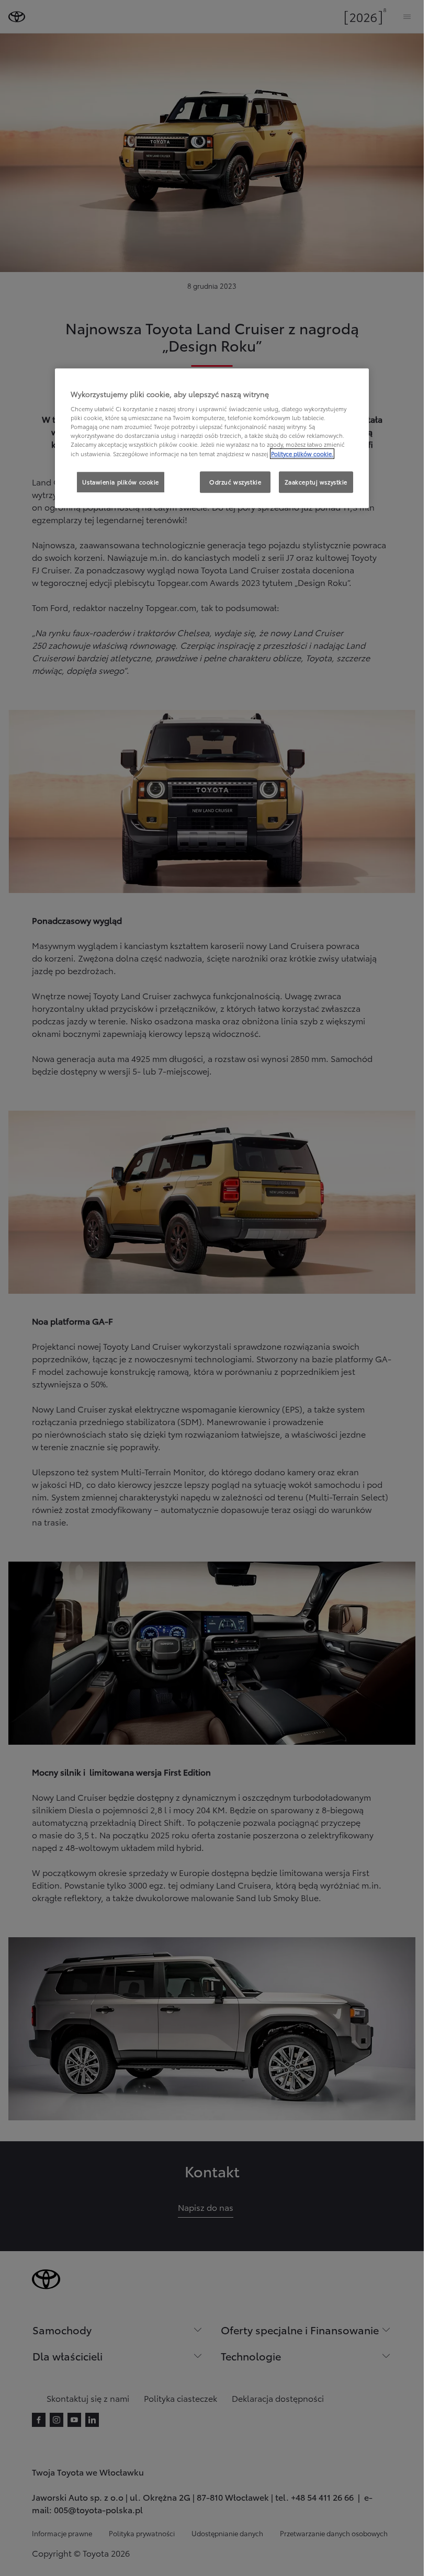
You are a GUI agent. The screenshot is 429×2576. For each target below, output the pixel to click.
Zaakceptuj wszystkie (316, 482)
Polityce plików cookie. (302, 454)
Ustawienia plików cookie (121, 482)
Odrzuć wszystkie (235, 482)
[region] (212, 438)
